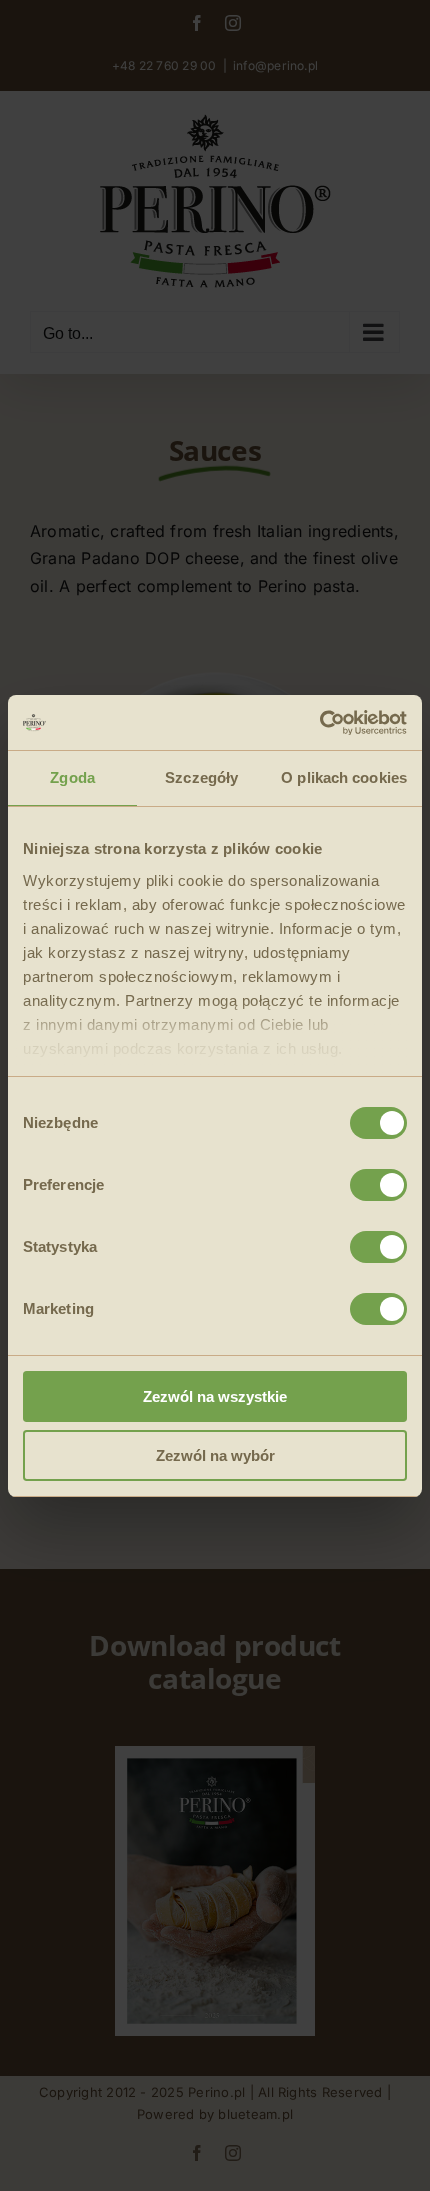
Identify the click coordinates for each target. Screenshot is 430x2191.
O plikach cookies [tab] (344, 777)
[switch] (378, 1185)
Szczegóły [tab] (201, 777)
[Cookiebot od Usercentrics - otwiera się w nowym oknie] (319, 723)
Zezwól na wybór (215, 1455)
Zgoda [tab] (72, 777)
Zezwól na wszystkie (215, 1396)
